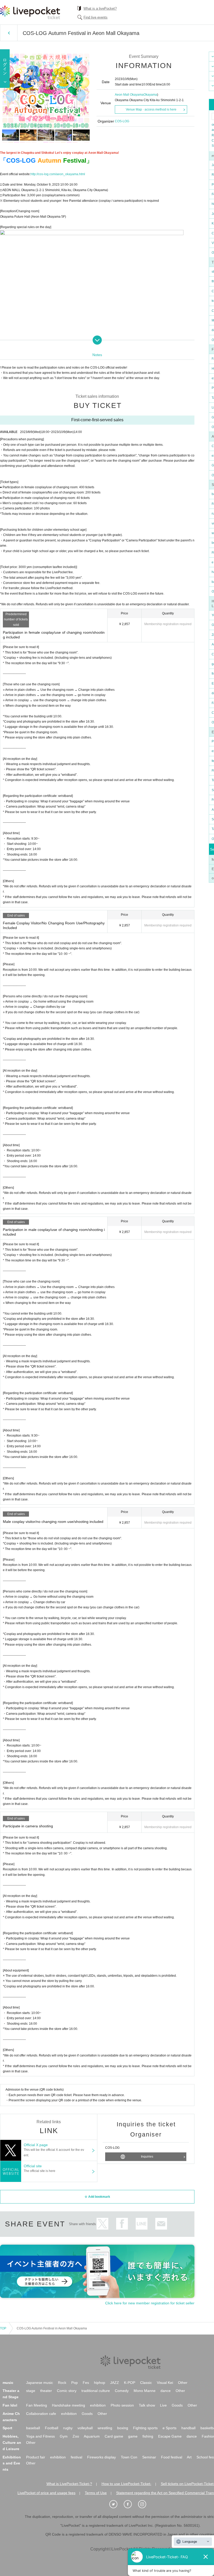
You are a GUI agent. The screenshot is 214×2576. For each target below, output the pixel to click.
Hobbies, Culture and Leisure (12, 2443)
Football (52, 2428)
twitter (102, 2224)
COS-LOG (122, 121)
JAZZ (115, 2383)
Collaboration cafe (41, 2414)
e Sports (170, 2428)
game (133, 2436)
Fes (86, 2383)
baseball (33, 2428)
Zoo (76, 2436)
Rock (62, 2383)
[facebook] (130, 2504)
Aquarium (92, 2436)
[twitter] (116, 2504)
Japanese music (40, 2383)
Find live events (96, 17)
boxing (123, 2428)
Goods (177, 2405)
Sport (7, 2428)
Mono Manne (145, 2391)
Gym (64, 2436)
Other (183, 2383)
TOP (3, 2328)
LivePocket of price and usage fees (46, 2493)
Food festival (172, 2457)
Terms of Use (96, 2493)
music (8, 2383)
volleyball (85, 2428)
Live (163, 2405)
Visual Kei (165, 2383)
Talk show (147, 2405)
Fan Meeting (37, 2405)
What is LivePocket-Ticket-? (69, 2484)
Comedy (122, 2391)
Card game (114, 2436)
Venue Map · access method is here (151, 109)
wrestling (105, 2428)
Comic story (67, 2391)
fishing (148, 2436)
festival (76, 2457)
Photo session (122, 2405)
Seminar (149, 2457)
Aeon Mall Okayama (129, 95)
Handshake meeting (69, 2405)
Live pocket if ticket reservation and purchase (30, 12)
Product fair (36, 2457)
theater (46, 2391)
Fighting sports (145, 2428)
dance (166, 2391)
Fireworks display (102, 2457)
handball (188, 2428)
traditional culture (96, 2391)
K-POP (130, 2383)
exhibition (98, 2405)
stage (31, 2391)
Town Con (129, 2457)
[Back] (9, 33)
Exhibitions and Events (12, 2463)
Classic (146, 2383)
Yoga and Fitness (40, 2436)
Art (189, 2457)
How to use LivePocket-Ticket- (126, 2484)
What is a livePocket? (100, 8)
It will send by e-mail (161, 2224)
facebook (122, 2224)
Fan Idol (10, 2405)
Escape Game (170, 2436)
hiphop (100, 2383)
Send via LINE (142, 2224)
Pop (75, 2383)
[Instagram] (145, 2504)
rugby (68, 2428)
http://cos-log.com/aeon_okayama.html (58, 174)
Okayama (150, 95)
